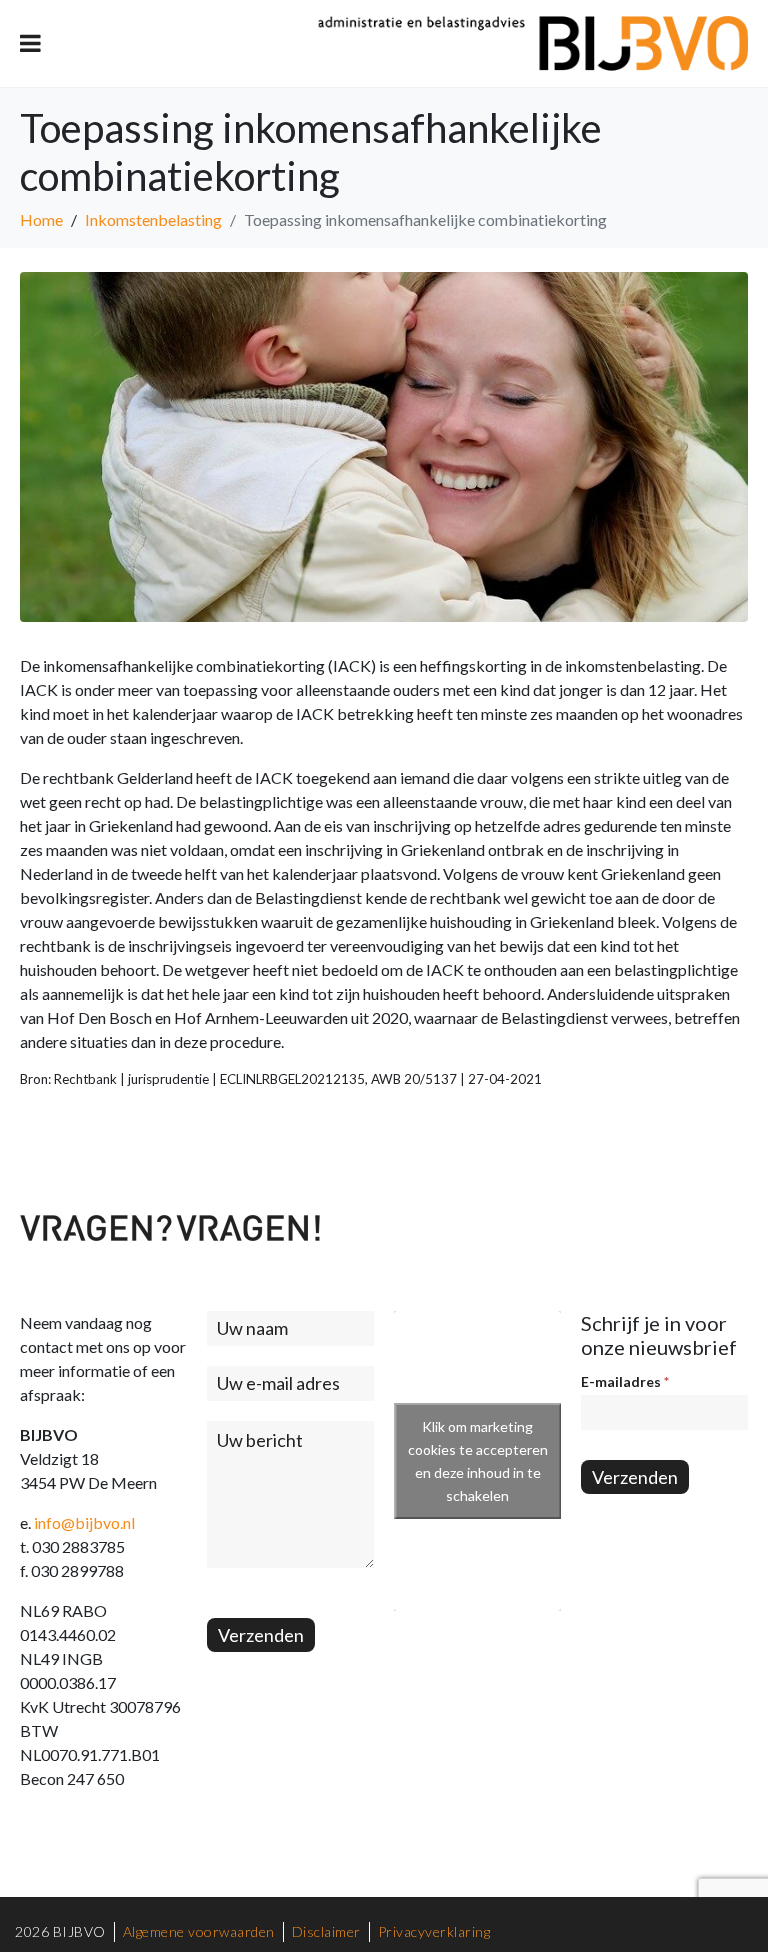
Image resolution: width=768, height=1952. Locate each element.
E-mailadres (625, 1381)
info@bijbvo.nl (84, 1522)
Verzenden (261, 1635)
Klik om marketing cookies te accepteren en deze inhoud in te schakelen (478, 1461)
